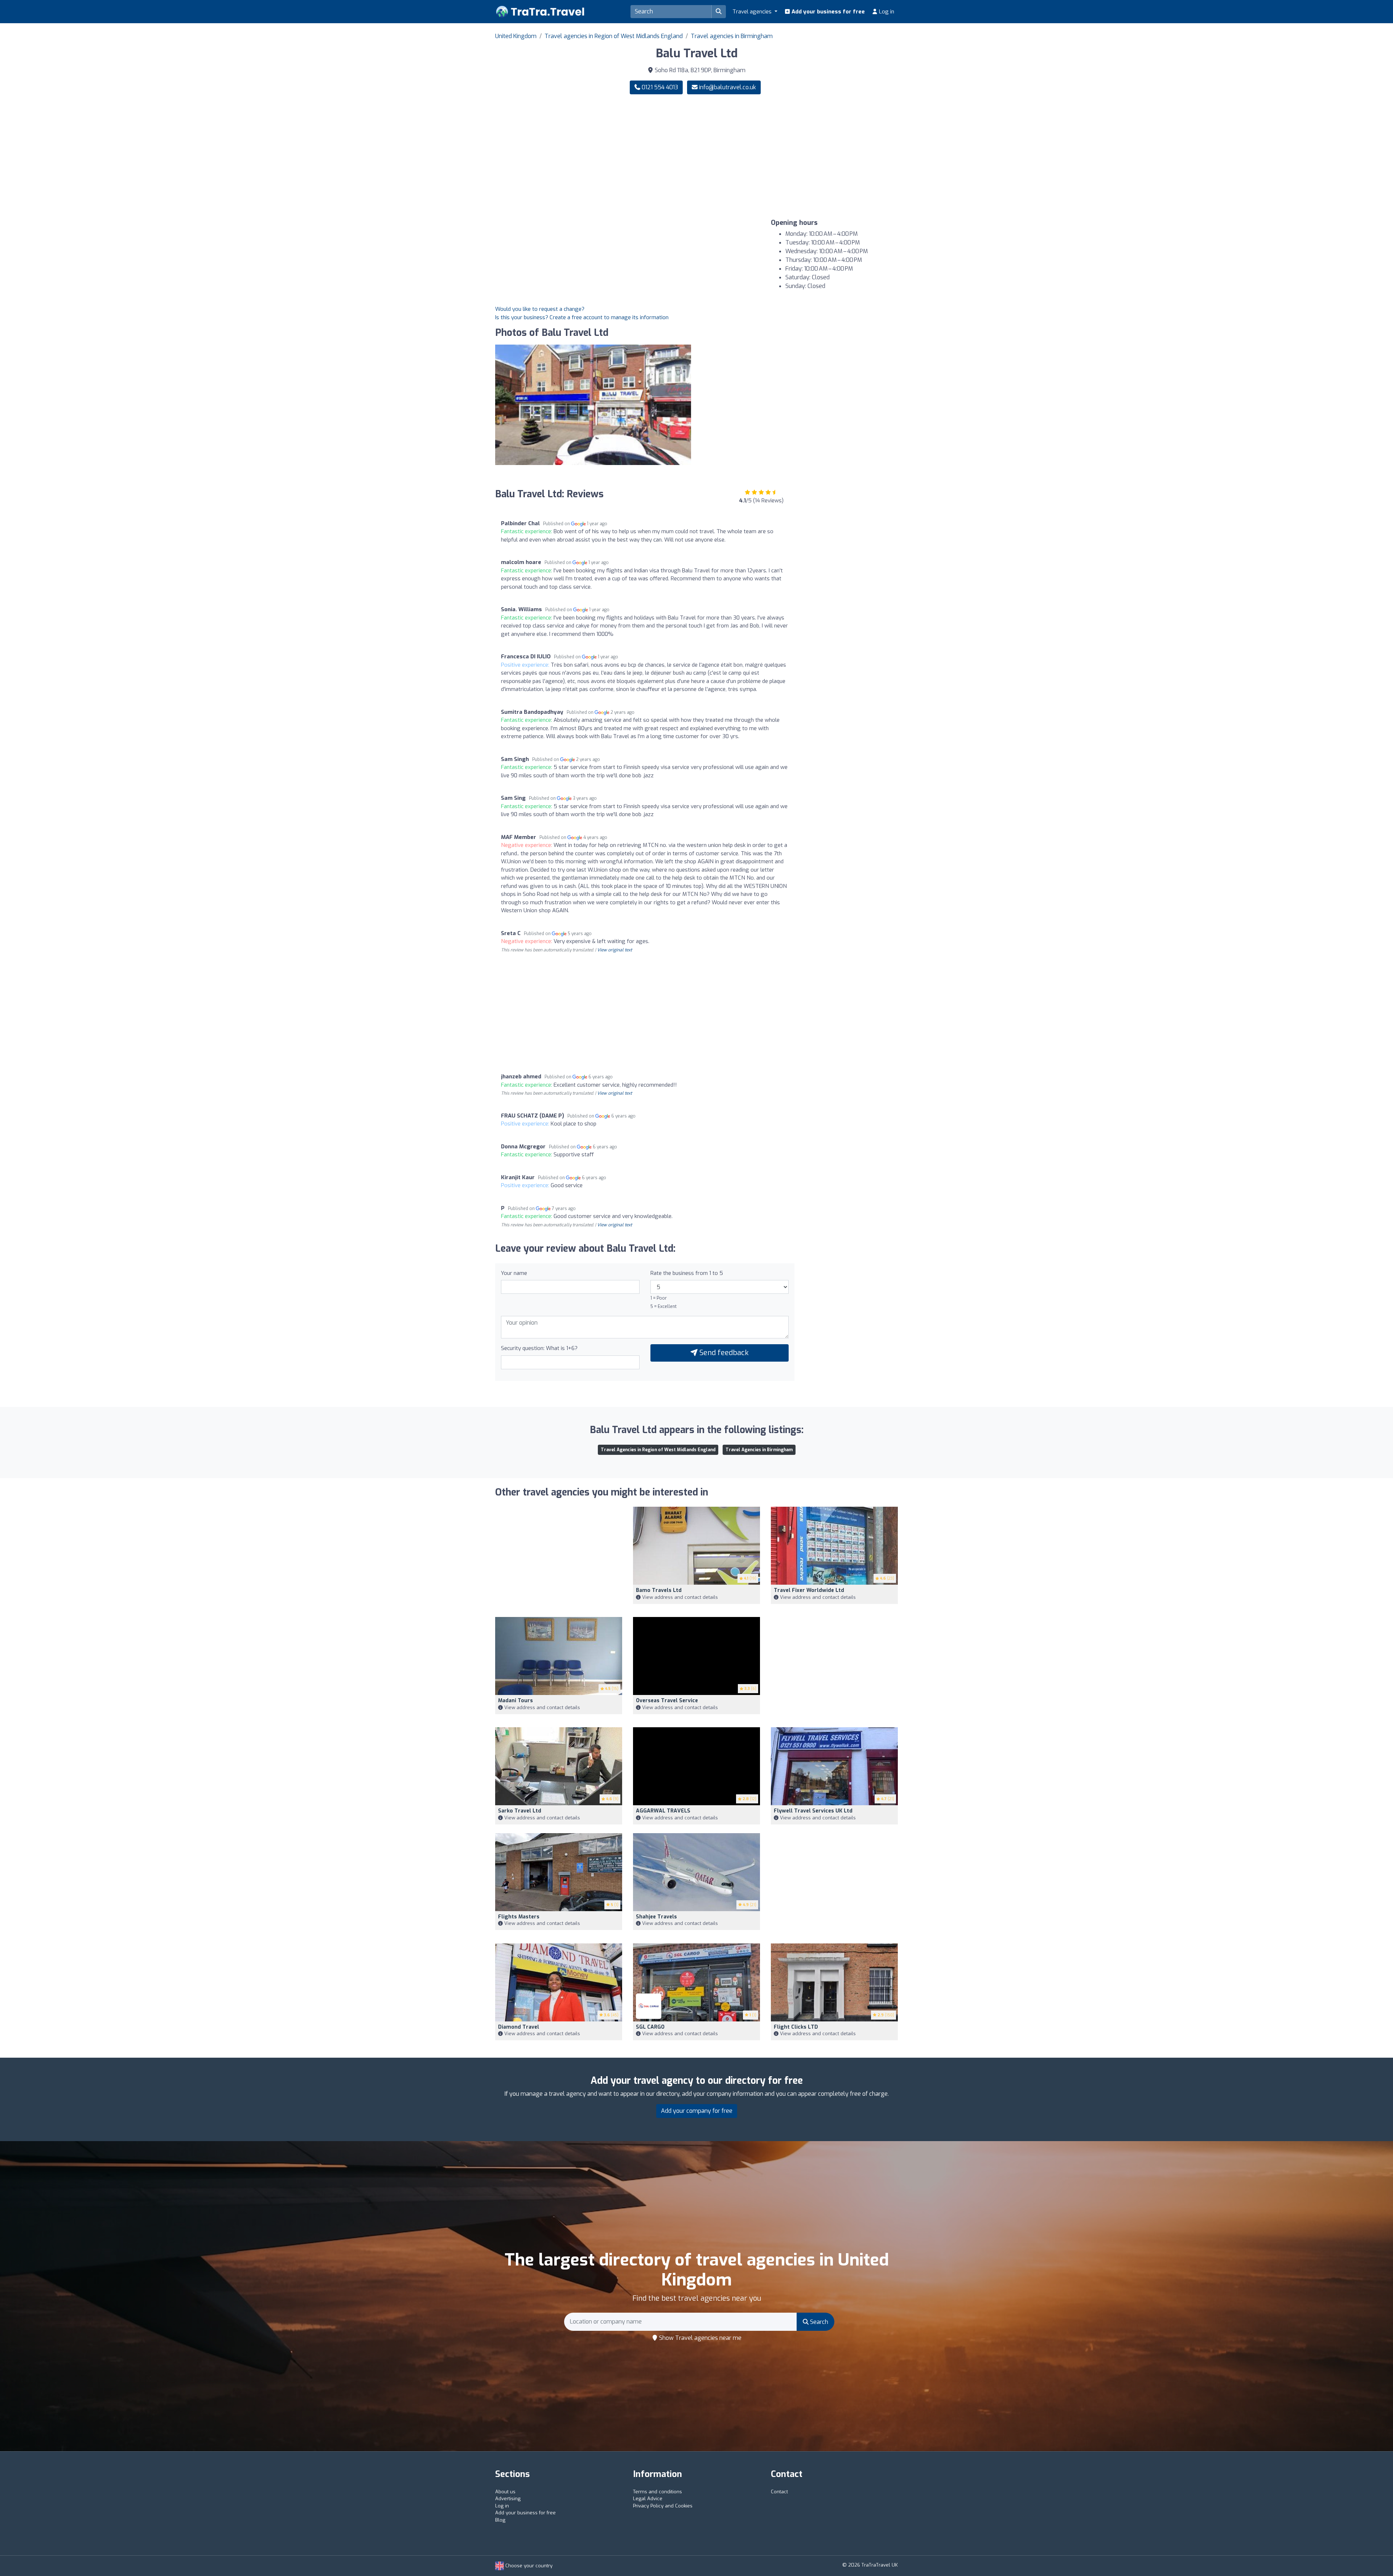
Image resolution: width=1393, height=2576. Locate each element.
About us (505, 2492)
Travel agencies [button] (753, 12)
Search (818, 2322)
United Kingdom (516, 36)
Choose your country (528, 2566)
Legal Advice (648, 2499)
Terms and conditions (658, 2492)
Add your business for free (827, 12)
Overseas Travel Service (667, 1701)
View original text (615, 950)
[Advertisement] (800, 157)
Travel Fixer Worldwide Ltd (809, 1590)
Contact (779, 2492)
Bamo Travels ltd (659, 1590)
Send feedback (723, 1353)
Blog (500, 2520)
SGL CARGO (650, 2027)
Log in (886, 12)
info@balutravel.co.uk (728, 87)
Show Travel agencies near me (700, 2338)
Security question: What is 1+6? (539, 1348)
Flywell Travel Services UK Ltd (813, 1811)
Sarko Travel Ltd (520, 1811)
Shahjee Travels (656, 1917)
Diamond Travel (519, 2027)
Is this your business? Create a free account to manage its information (582, 317)
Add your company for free (697, 2111)
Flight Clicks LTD (796, 2027)
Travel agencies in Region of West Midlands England (614, 36)
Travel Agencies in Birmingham (759, 1450)
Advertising (508, 2499)
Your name (514, 1273)
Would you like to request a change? (540, 309)
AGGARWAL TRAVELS (663, 1811)
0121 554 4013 (659, 87)
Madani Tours (515, 1701)
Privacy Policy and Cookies (663, 2506)
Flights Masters (519, 1917)
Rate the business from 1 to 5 (687, 1273)
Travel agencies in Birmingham (732, 36)
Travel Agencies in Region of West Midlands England (658, 1450)
